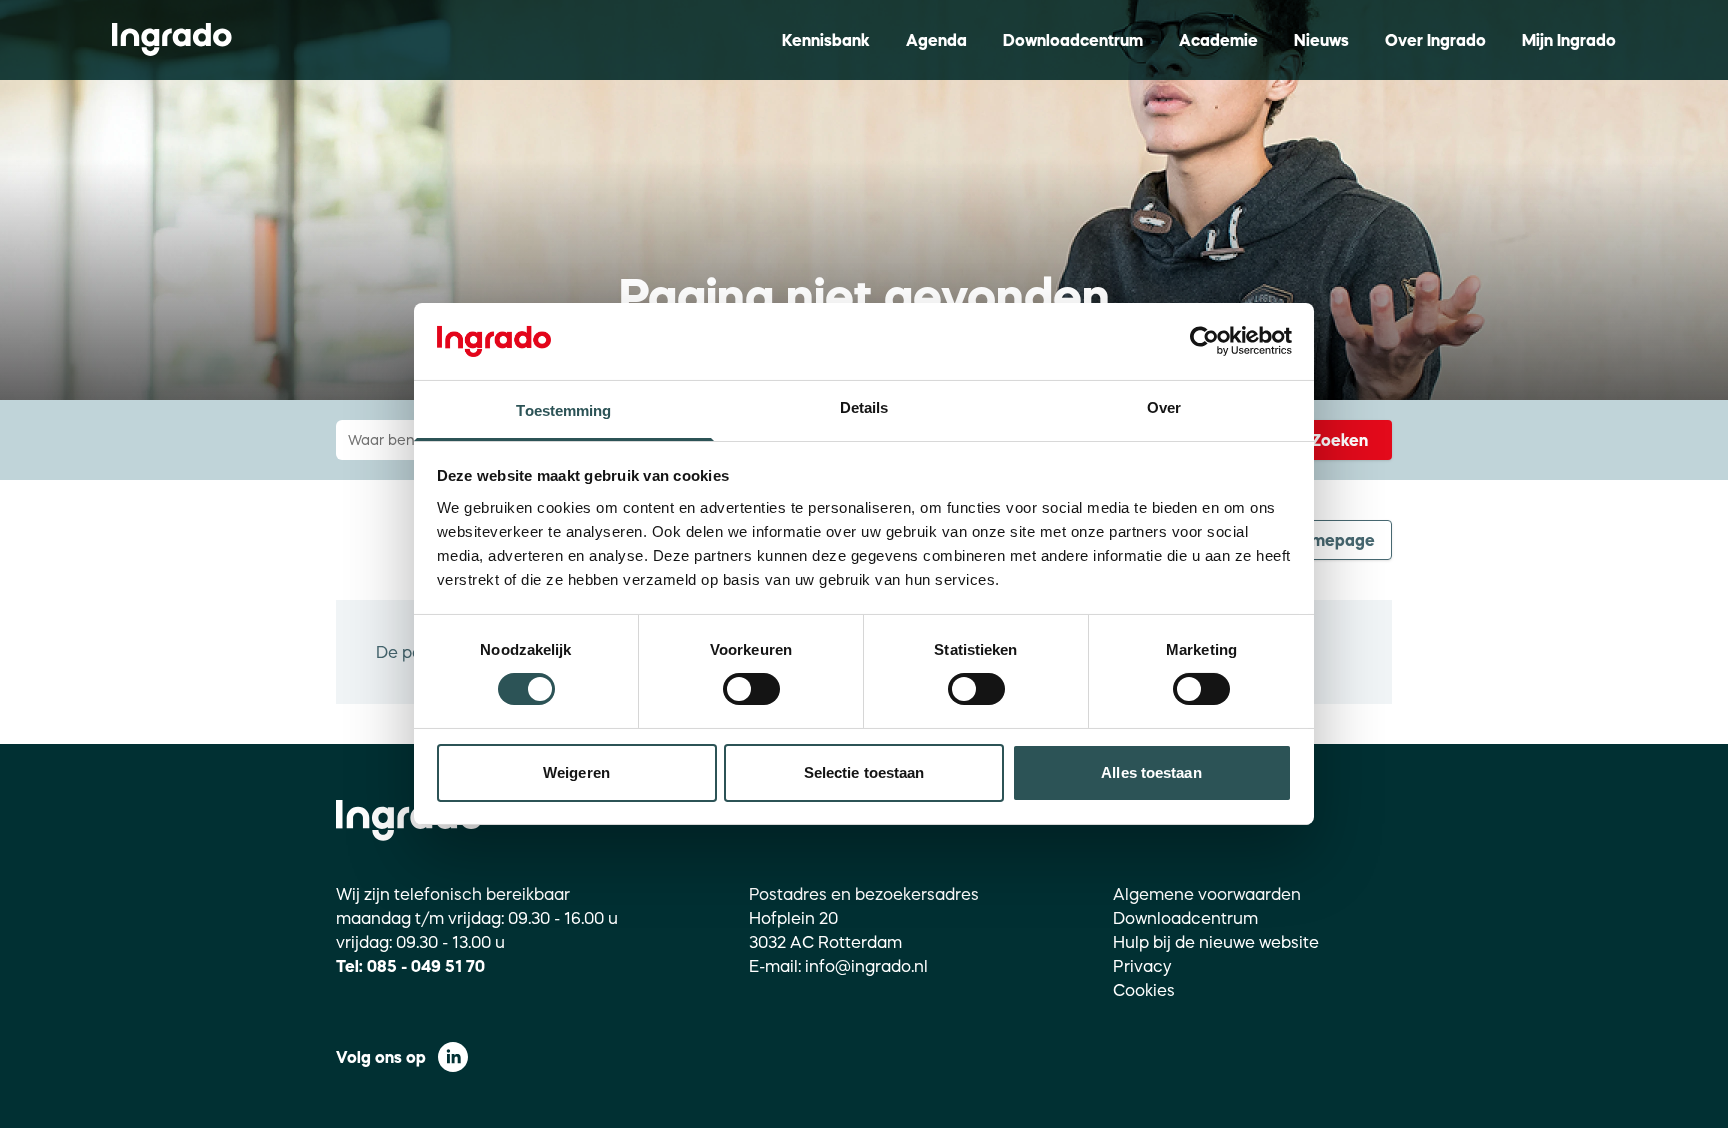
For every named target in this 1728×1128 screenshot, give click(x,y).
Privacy (1142, 966)
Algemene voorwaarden (1207, 894)
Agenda (936, 40)
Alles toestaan (1151, 772)
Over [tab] (1164, 407)
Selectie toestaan (864, 772)
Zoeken (1339, 440)
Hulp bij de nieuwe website (1216, 942)
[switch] (751, 689)
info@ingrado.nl (866, 966)
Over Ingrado (1435, 40)
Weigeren (576, 772)
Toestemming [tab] (563, 410)
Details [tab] (864, 407)
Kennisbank (826, 40)
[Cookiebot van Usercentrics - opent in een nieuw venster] (1204, 341)
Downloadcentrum (1073, 40)
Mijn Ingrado (1569, 40)
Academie (1218, 40)
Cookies (1144, 990)
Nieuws (1321, 40)
